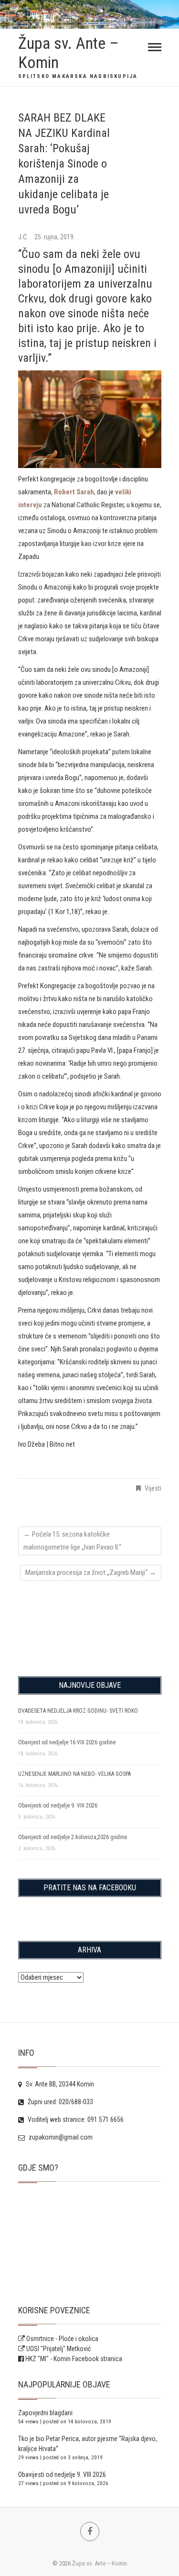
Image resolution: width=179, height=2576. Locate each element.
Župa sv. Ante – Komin (68, 53)
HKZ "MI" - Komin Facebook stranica (74, 2359)
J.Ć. (24, 237)
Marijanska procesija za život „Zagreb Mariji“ (91, 1572)
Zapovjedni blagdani (45, 2413)
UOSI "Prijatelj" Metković (58, 2349)
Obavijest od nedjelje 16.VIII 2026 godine (67, 1742)
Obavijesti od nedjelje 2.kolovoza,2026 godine (73, 1837)
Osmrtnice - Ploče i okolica (62, 2339)
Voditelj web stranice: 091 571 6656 (75, 2119)
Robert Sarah (74, 492)
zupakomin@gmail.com (60, 2137)
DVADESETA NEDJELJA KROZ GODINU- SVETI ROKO (78, 1711)
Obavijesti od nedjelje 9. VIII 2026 (58, 1806)
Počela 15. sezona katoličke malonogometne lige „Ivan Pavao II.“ (72, 1541)
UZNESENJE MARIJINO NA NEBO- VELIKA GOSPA (74, 1774)
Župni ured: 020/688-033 (60, 2102)
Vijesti (153, 1488)
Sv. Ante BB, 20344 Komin (59, 2084)
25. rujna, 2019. (55, 237)
